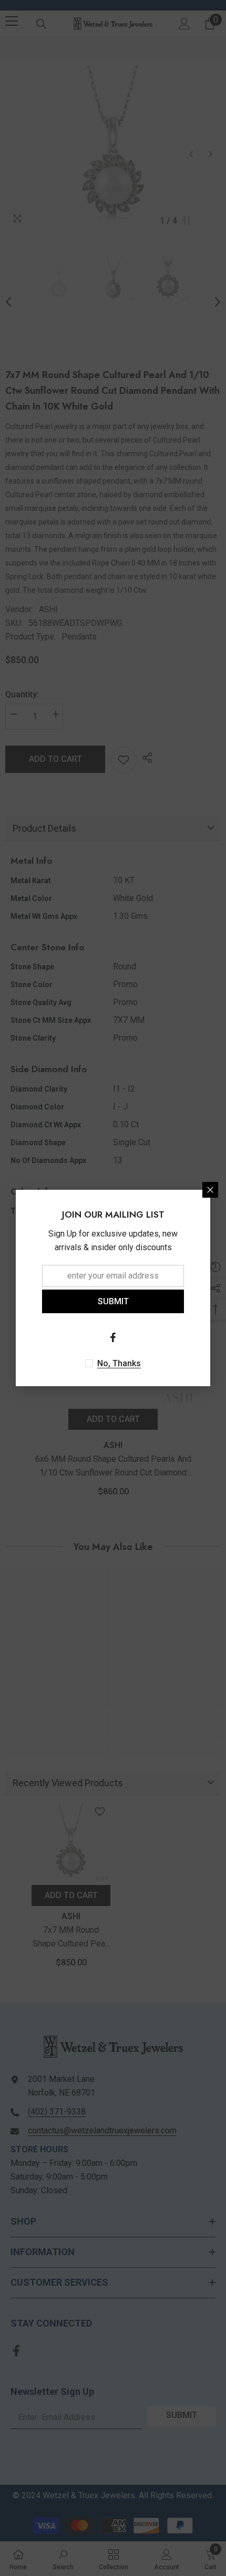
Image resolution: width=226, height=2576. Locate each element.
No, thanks (119, 1363)
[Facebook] (113, 1337)
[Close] (210, 1190)
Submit (113, 1301)
